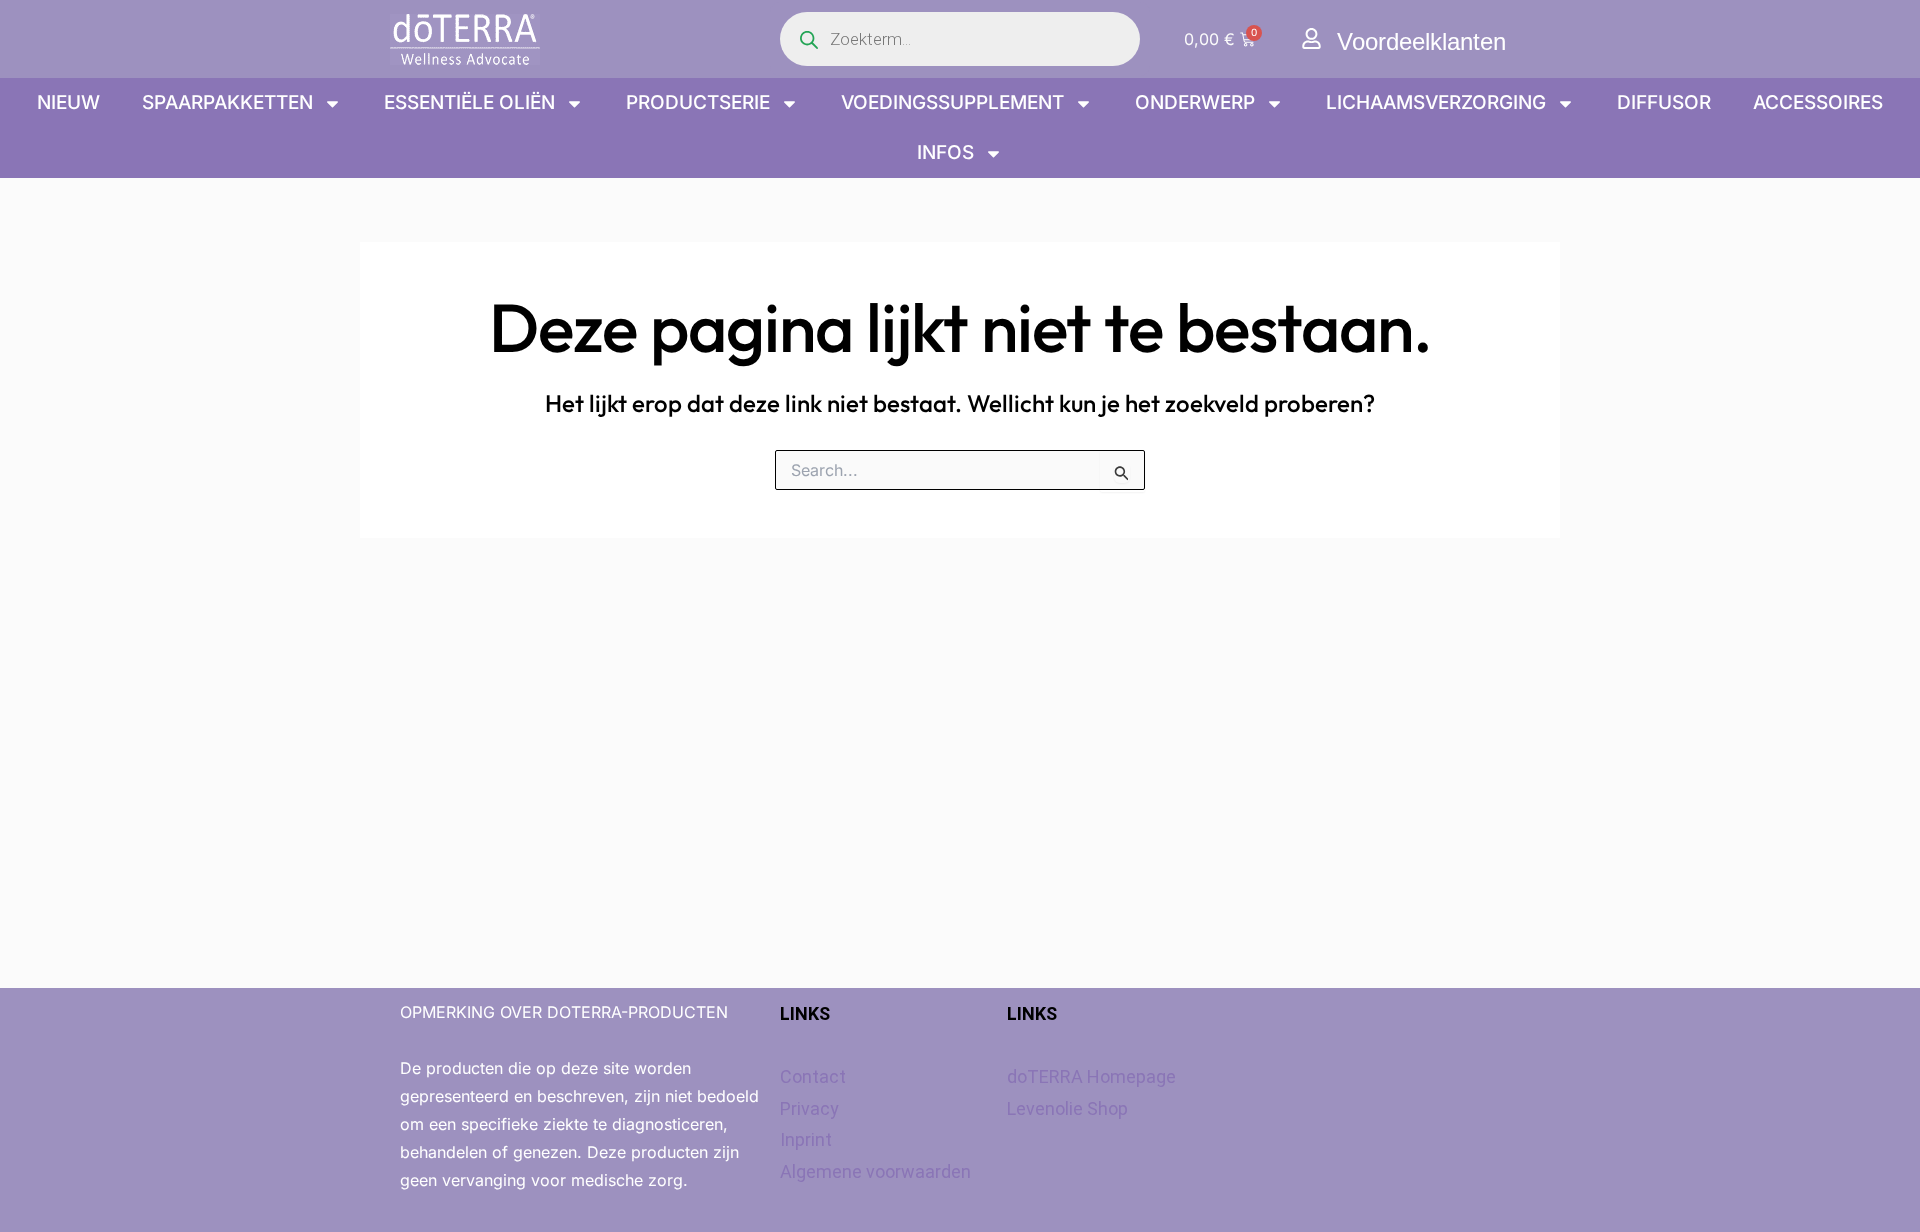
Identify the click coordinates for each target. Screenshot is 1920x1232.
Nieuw (68, 102)
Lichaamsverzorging (1436, 102)
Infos (945, 152)
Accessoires (1818, 102)
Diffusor (1664, 102)
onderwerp (1195, 102)
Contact (813, 1076)
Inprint (806, 1139)
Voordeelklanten (1421, 41)
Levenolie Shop (1067, 1108)
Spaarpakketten (227, 102)
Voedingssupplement (952, 102)
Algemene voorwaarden (875, 1171)
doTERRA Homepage (1091, 1076)
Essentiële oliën (469, 102)
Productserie (698, 102)
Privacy (809, 1108)
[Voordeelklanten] (1311, 38)
